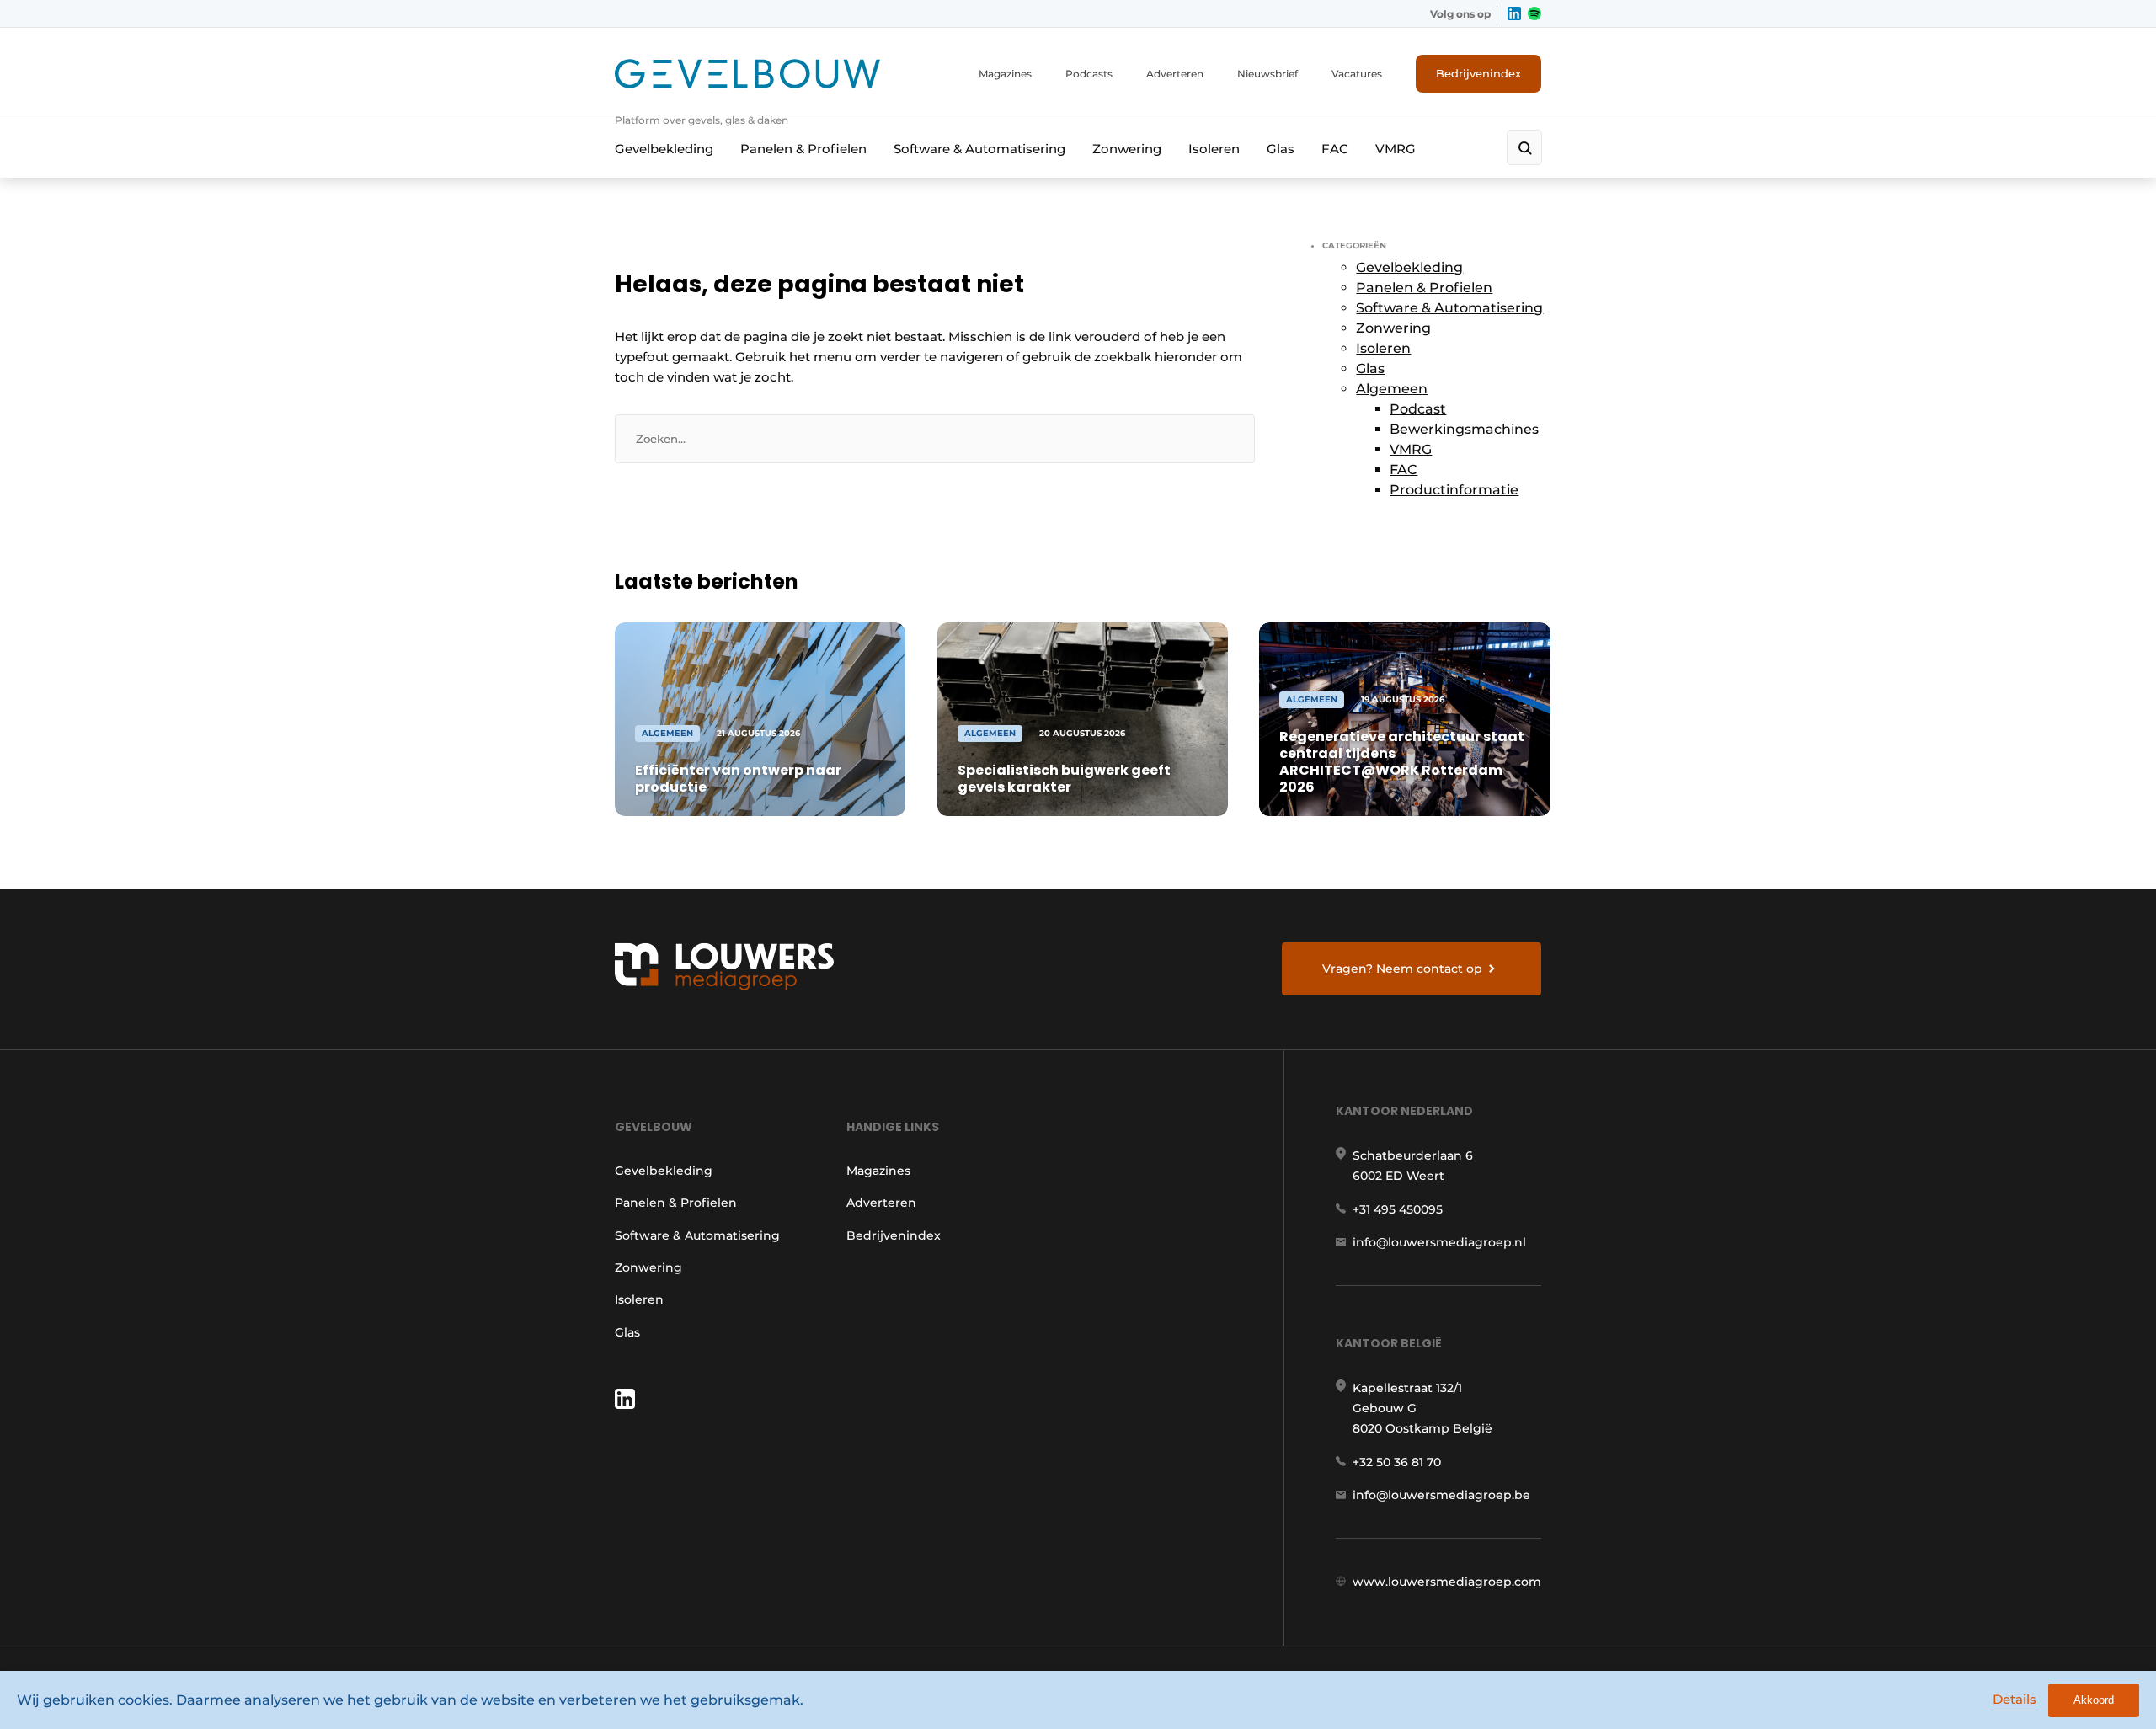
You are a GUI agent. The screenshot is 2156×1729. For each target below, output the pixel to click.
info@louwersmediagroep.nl (1439, 1242)
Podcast (1418, 409)
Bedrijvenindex (1478, 73)
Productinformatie (1454, 490)
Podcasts (1089, 74)
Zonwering (1127, 149)
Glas (1281, 149)
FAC (1335, 149)
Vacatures (1357, 74)
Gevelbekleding (664, 149)
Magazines (1005, 74)
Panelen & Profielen (803, 149)
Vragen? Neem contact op (1402, 969)
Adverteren (1175, 74)
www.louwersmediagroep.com (1447, 1582)
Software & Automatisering (979, 149)
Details (2015, 1699)
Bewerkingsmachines (1464, 429)
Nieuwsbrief (1267, 74)
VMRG (1396, 149)
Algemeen (1392, 389)
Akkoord (2094, 1700)
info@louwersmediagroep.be (1441, 1495)
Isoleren (1214, 149)
